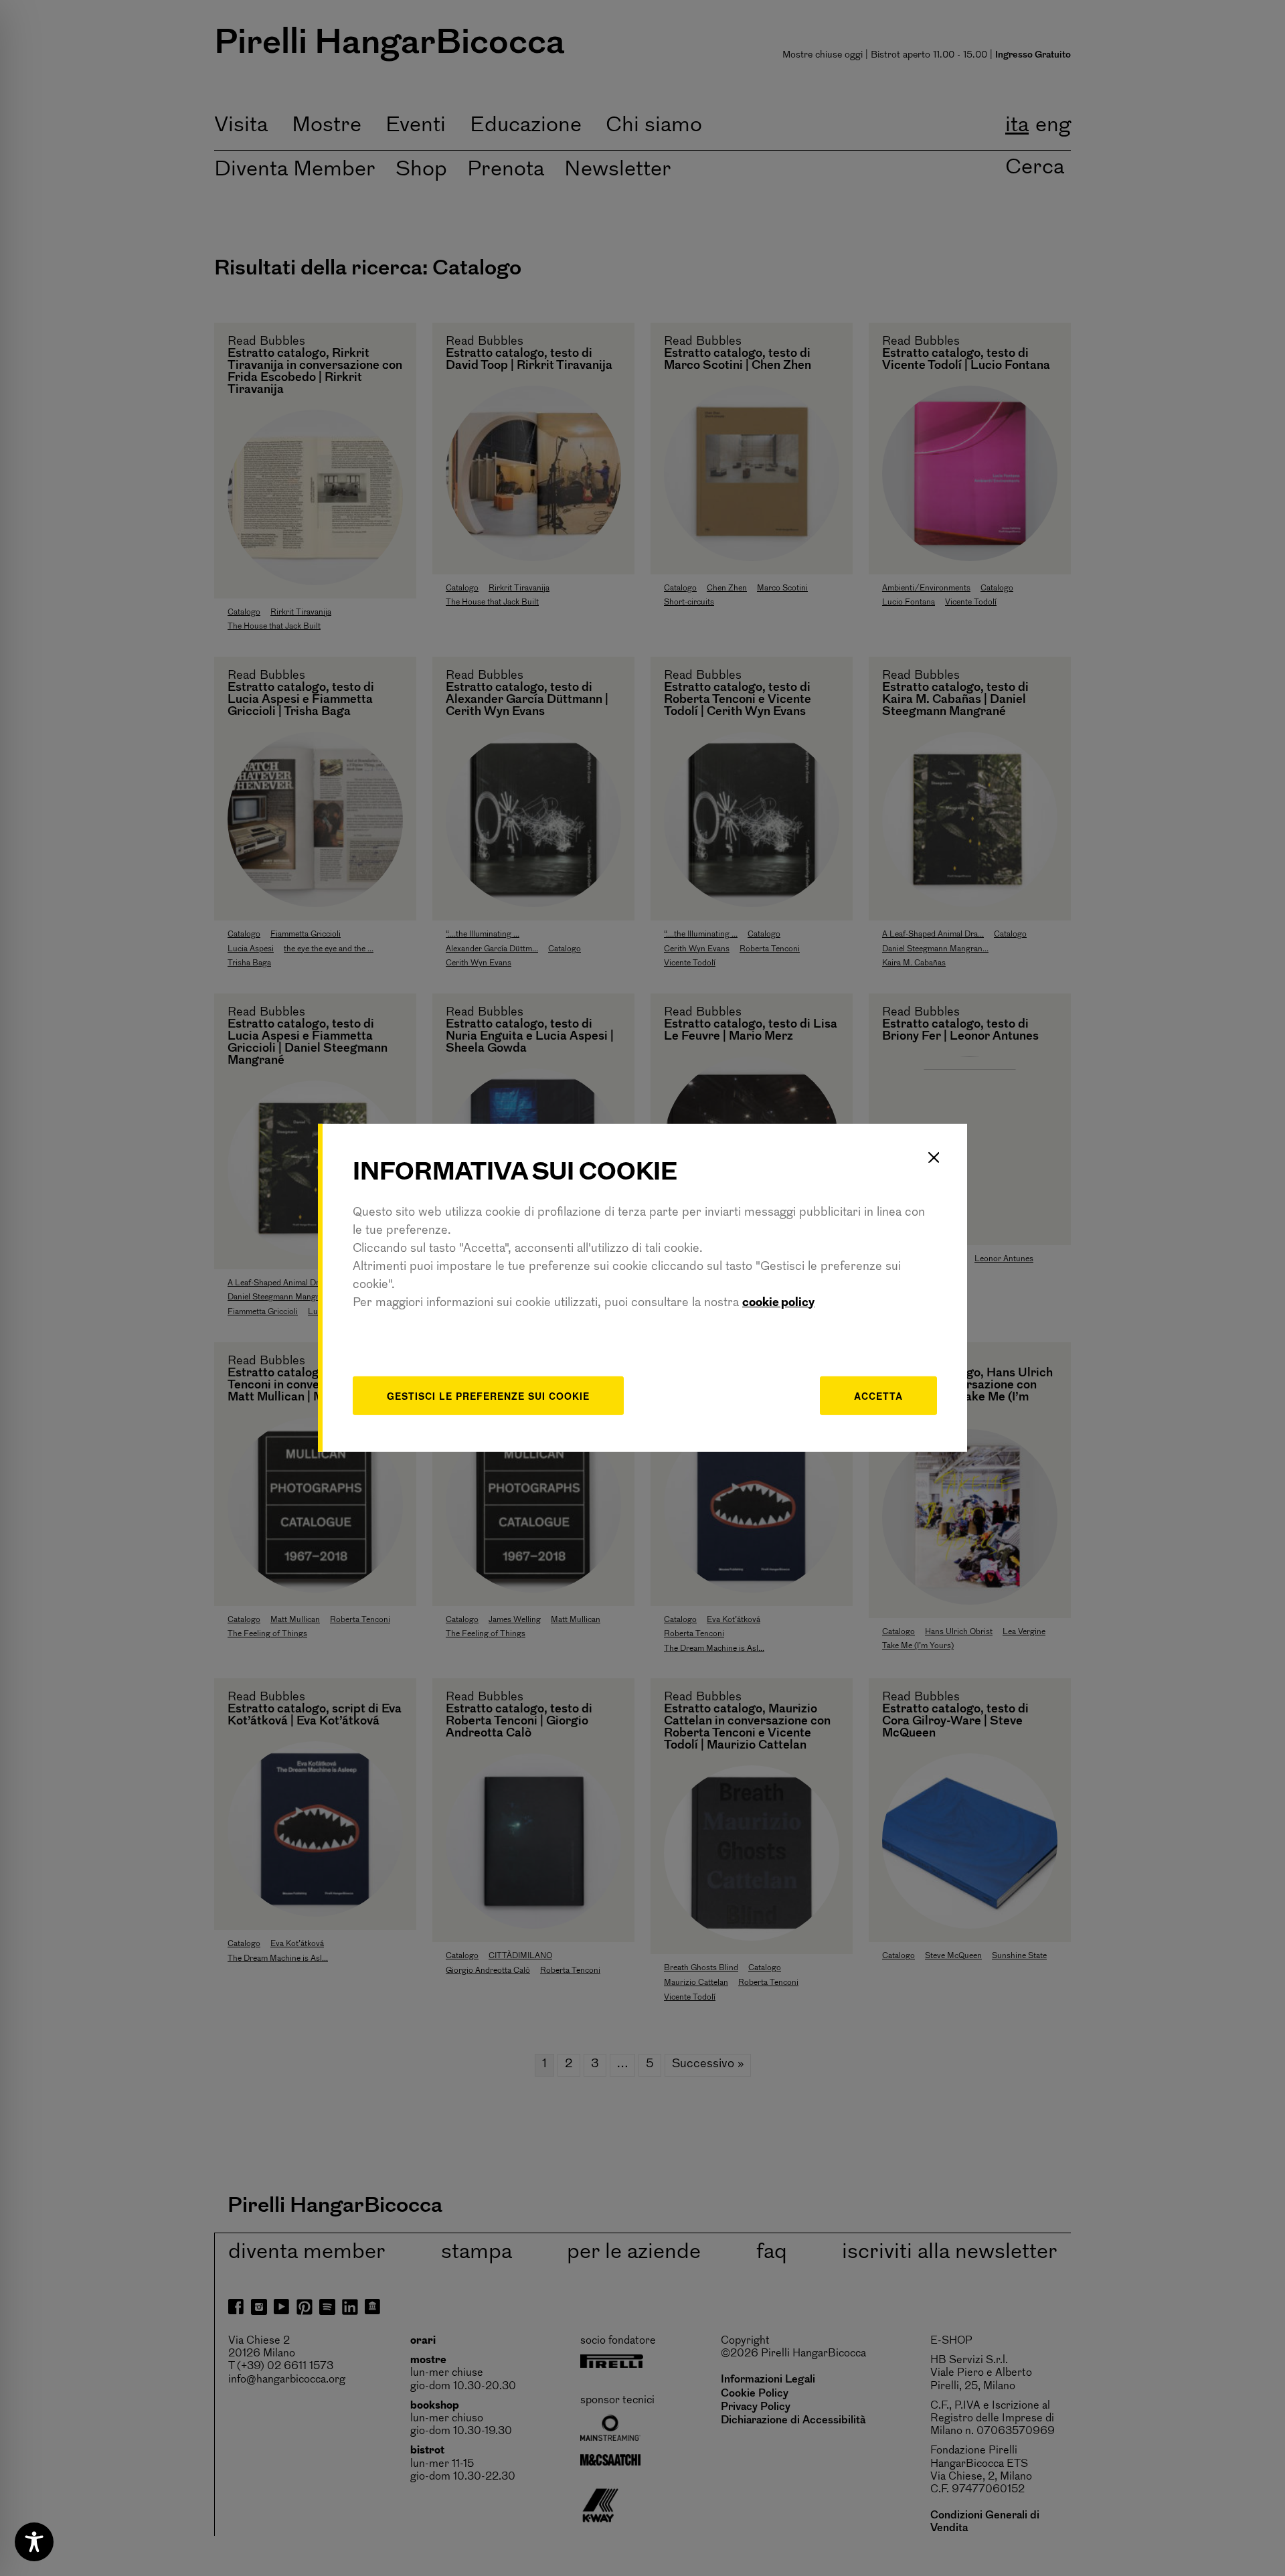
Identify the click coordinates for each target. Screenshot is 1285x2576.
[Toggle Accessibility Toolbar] (34, 2542)
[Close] (934, 1157)
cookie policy (778, 1303)
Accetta (878, 1395)
